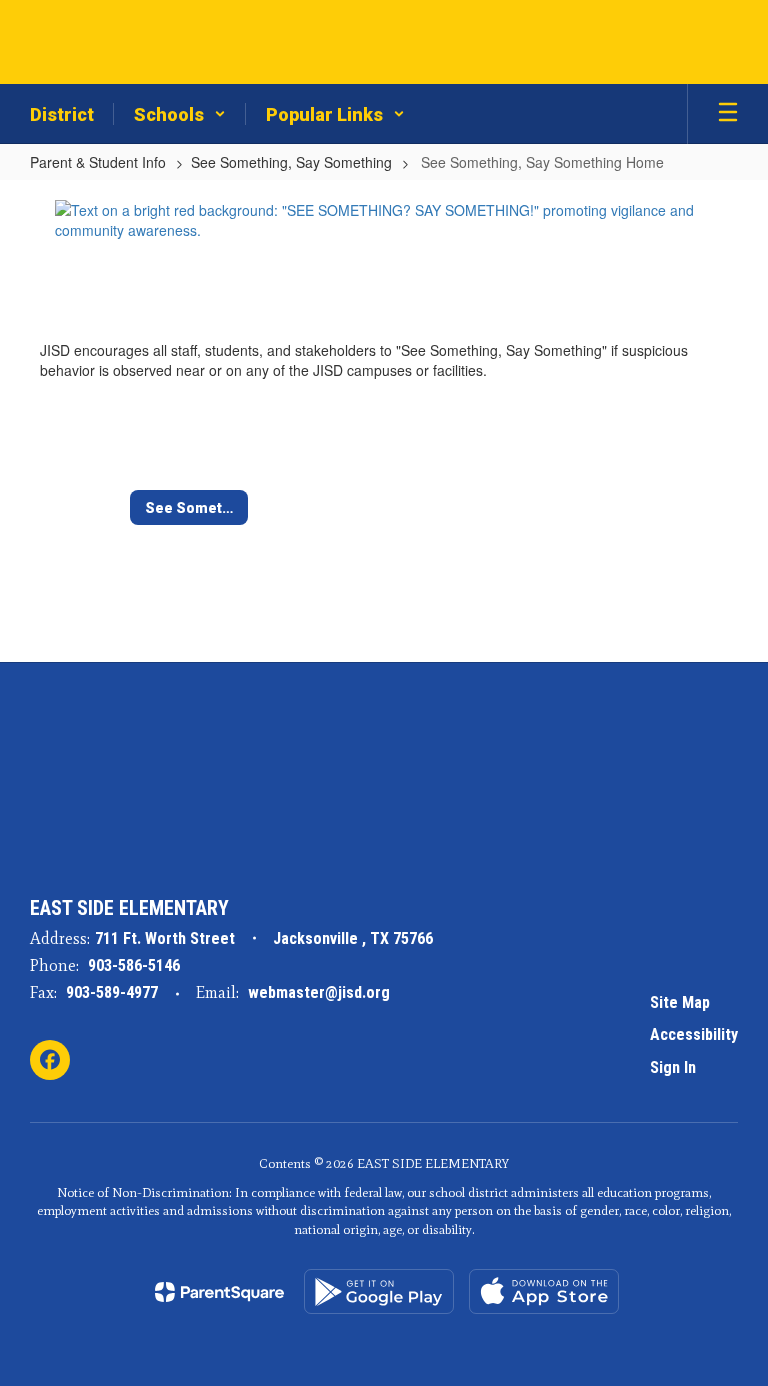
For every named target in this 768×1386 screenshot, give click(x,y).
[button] (180, 114)
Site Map (680, 1002)
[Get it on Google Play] (379, 1291)
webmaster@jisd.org (319, 992)
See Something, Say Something (291, 162)
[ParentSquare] (219, 1292)
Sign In (673, 1067)
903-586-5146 (134, 965)
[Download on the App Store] (544, 1291)
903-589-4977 (112, 992)
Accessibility (694, 1034)
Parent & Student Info (98, 162)
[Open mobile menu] (728, 114)
